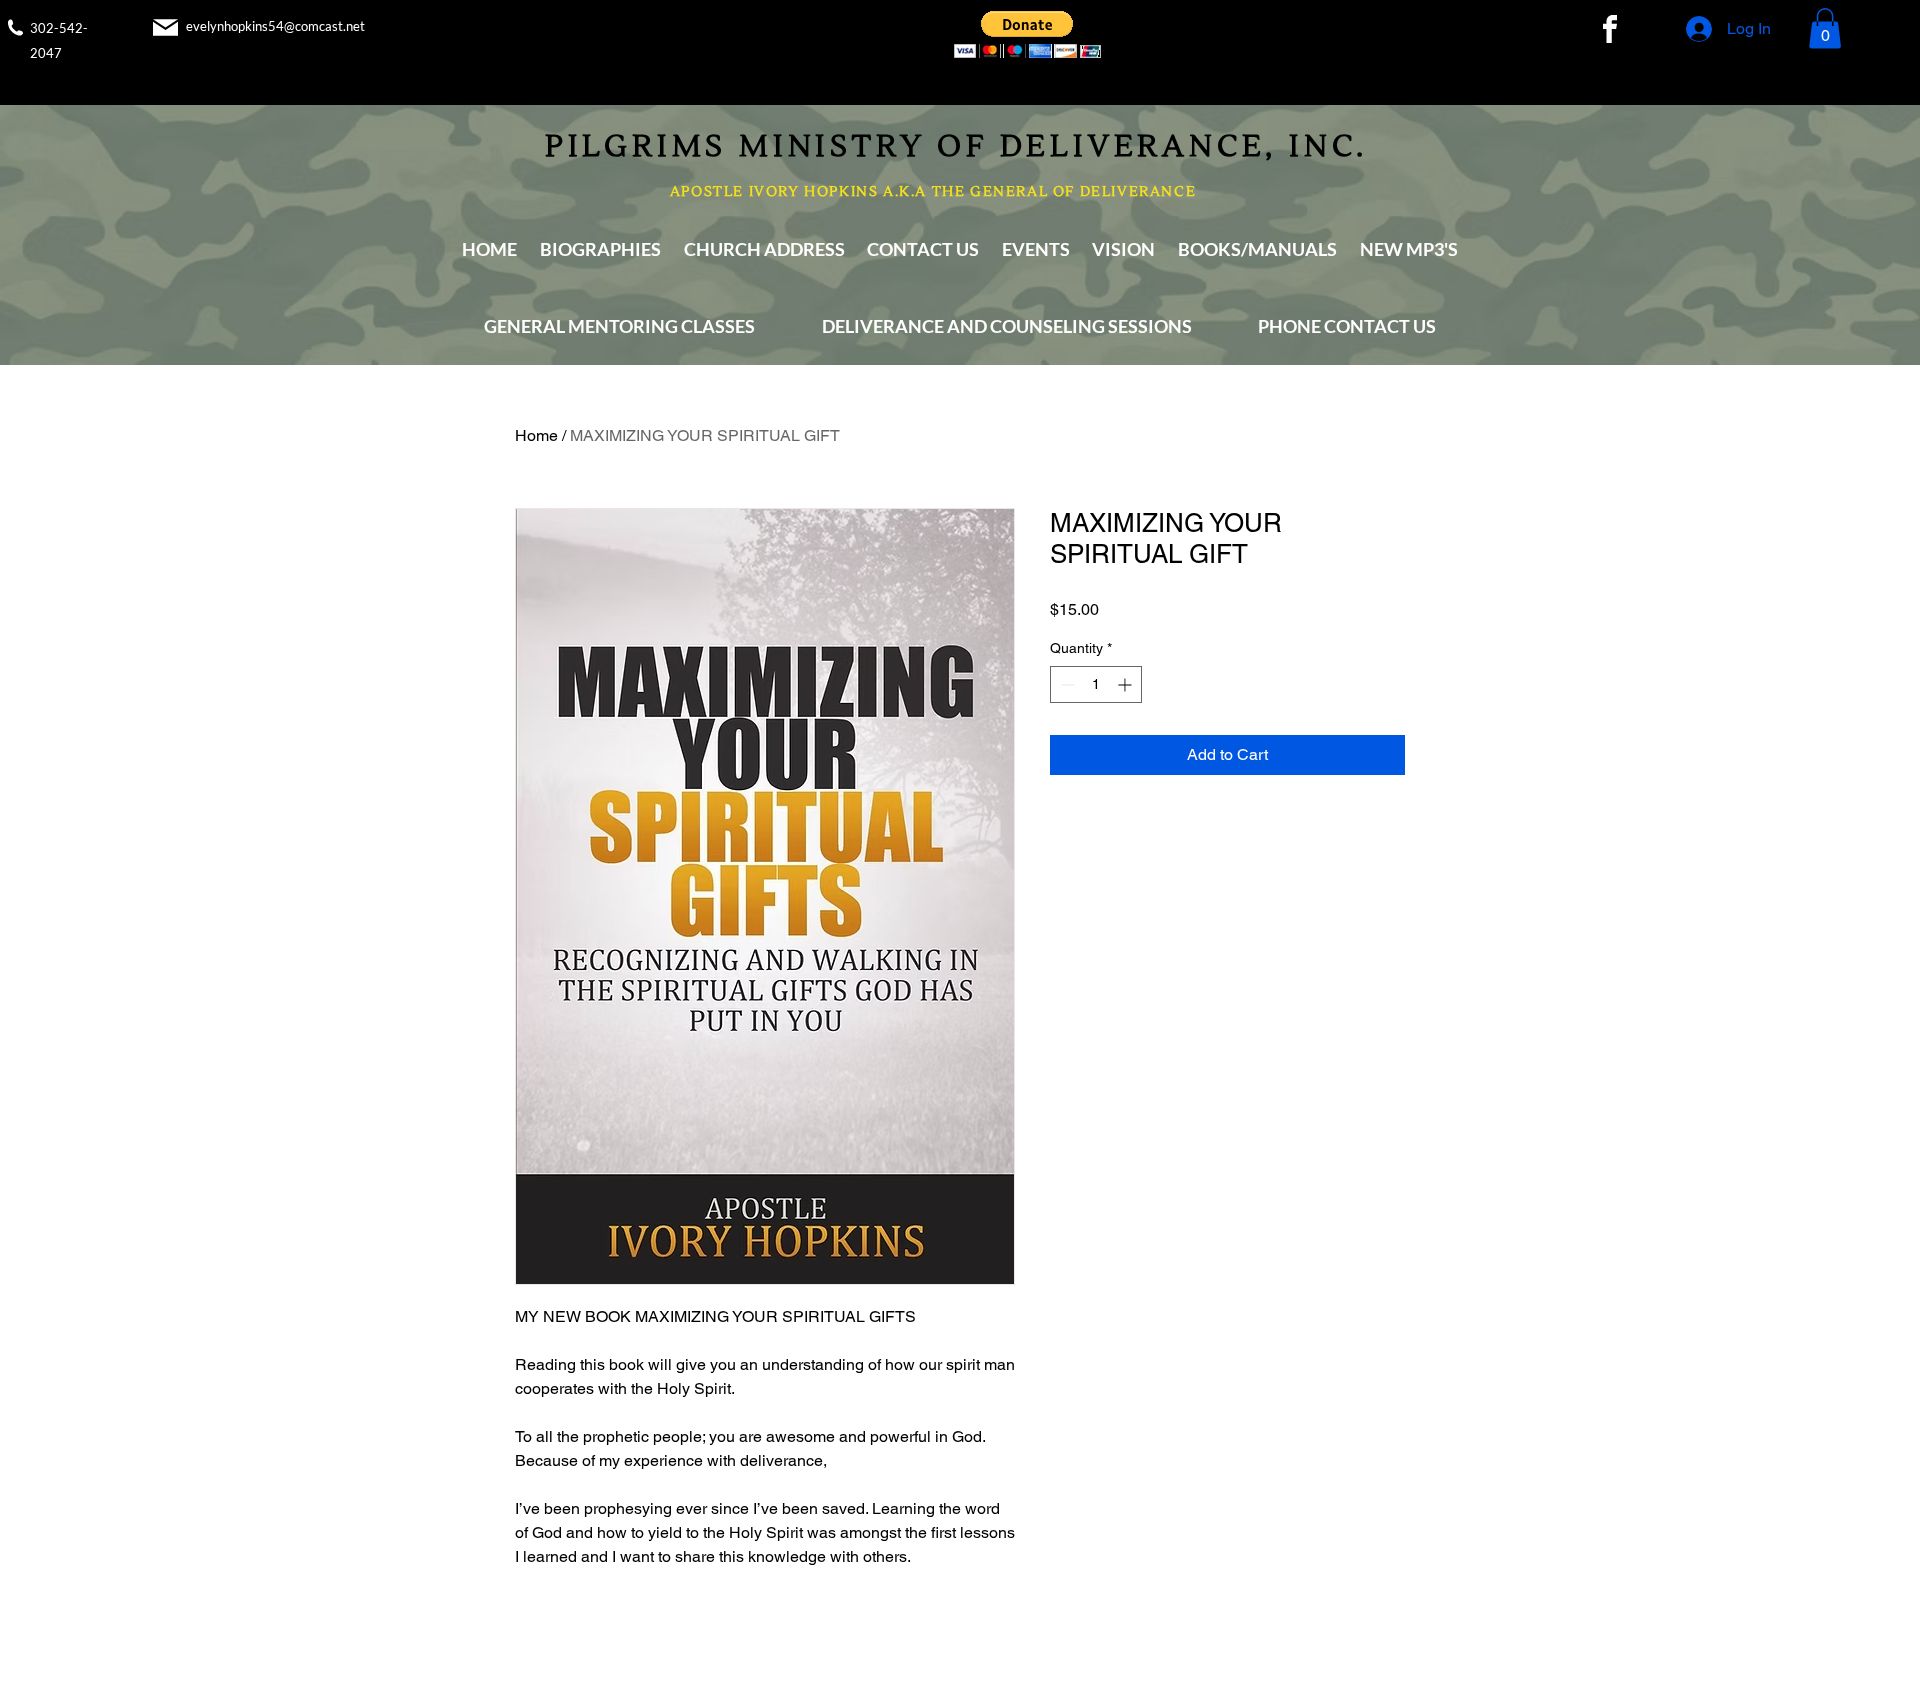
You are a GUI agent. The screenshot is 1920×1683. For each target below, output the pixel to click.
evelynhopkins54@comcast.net (275, 26)
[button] (1027, 34)
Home (536, 435)
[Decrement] (1065, 684)
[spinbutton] (1096, 684)
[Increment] (1126, 684)
